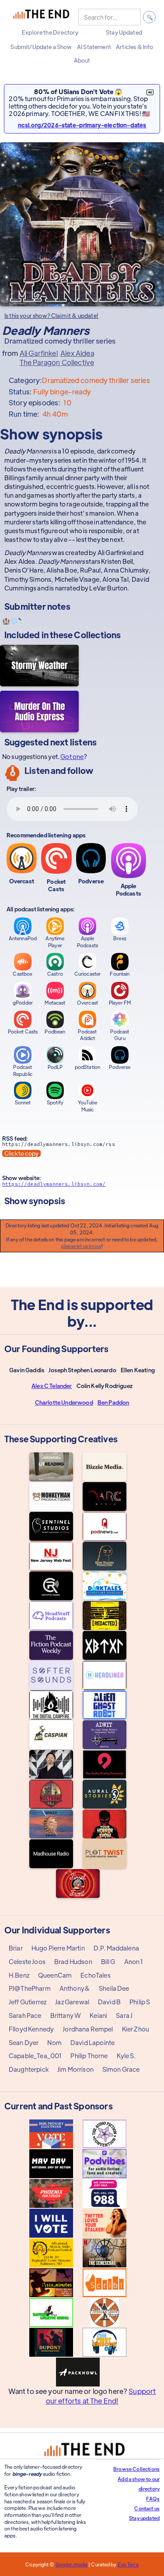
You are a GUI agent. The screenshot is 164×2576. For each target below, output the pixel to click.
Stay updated (144, 2518)
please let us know (81, 1246)
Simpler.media (72, 2564)
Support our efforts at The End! (101, 2396)
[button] (50, 32)
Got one (72, 756)
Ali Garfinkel (39, 353)
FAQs (153, 2499)
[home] (41, 17)
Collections (97, 634)
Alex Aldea (77, 353)
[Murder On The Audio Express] (39, 712)
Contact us (147, 2508)
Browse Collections (136, 2469)
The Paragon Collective (57, 362)
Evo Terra (128, 2564)
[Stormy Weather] (39, 666)
